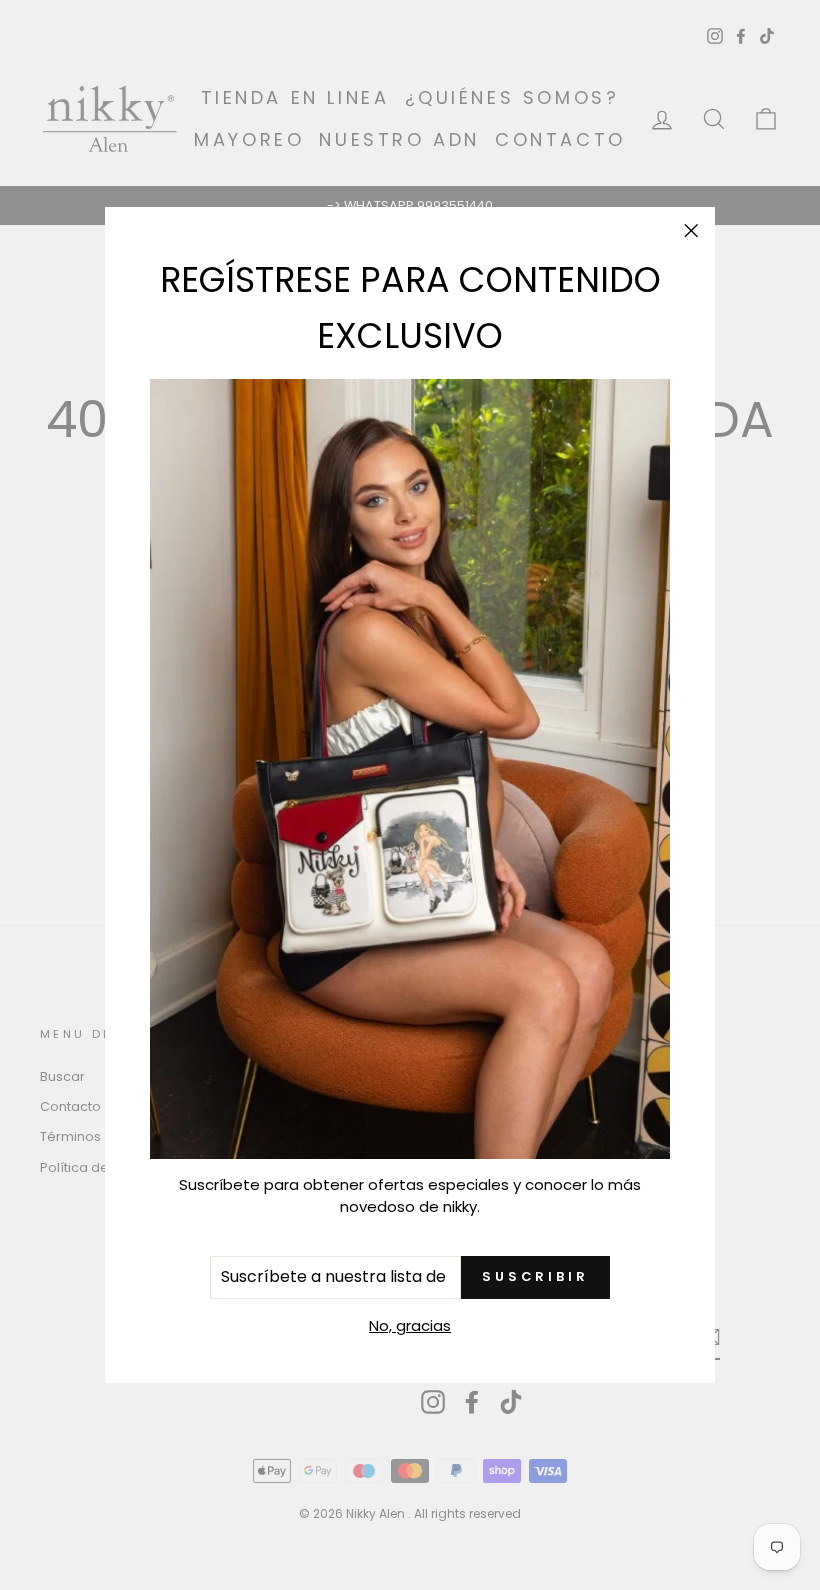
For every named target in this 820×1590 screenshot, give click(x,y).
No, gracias (410, 1325)
